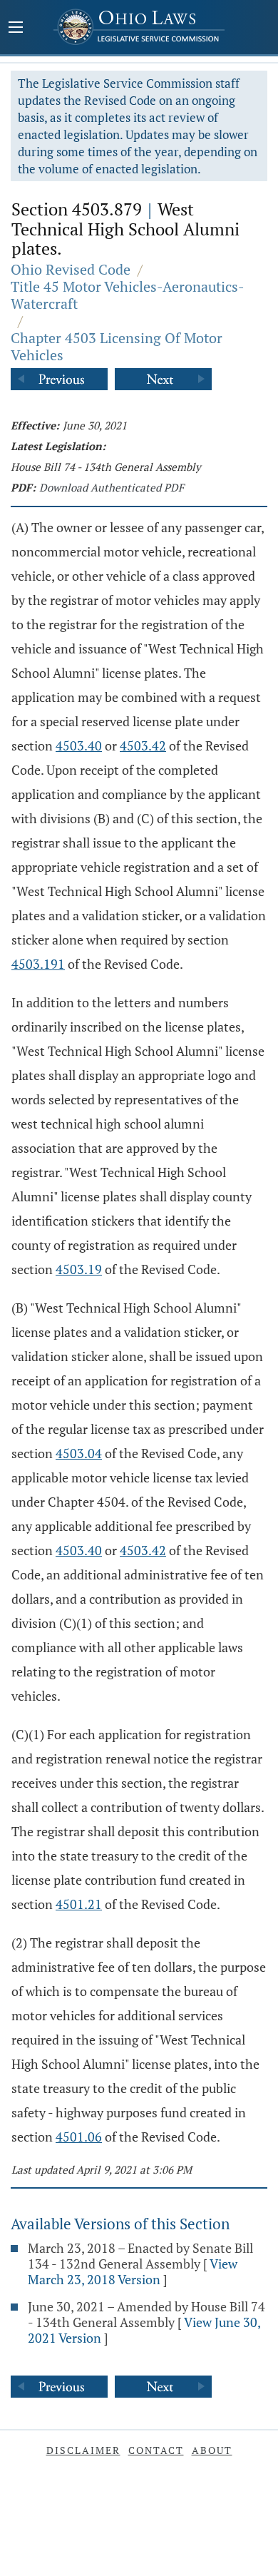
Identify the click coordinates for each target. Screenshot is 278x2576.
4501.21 (79, 1904)
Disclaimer (83, 2450)
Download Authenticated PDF (112, 487)
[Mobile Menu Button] (16, 29)
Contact (156, 2450)
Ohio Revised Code (71, 269)
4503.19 (79, 1269)
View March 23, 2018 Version (133, 2271)
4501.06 (79, 2137)
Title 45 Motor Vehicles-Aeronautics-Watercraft (128, 295)
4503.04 (79, 1453)
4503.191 (38, 964)
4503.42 (143, 745)
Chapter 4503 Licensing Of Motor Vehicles (117, 346)
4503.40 (79, 745)
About (212, 2450)
